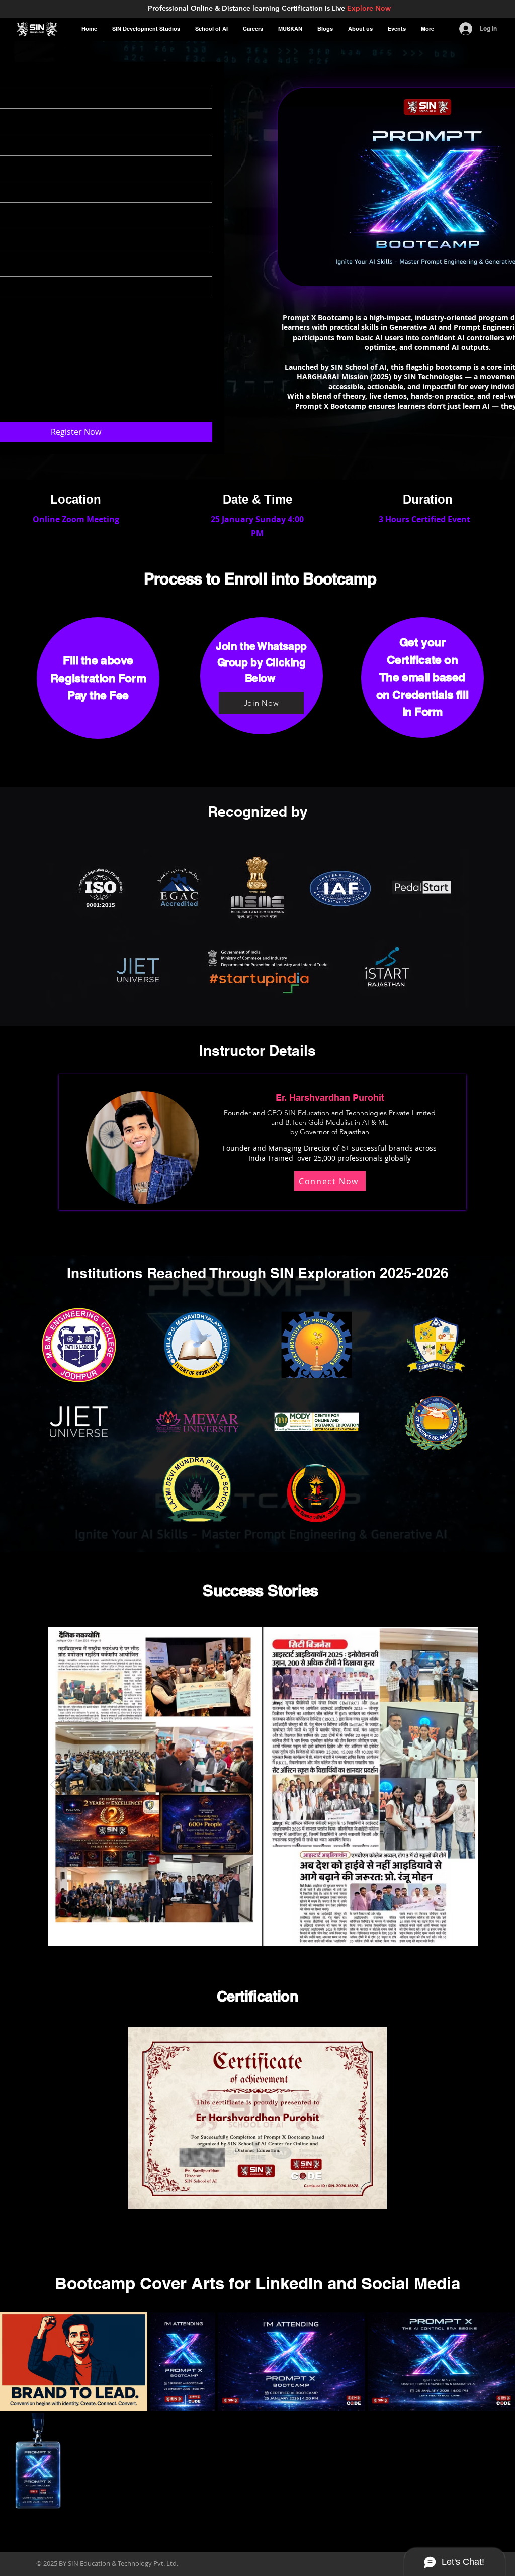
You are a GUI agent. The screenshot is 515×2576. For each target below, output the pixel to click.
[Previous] (55, 1785)
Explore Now (369, 8)
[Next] (460, 1785)
